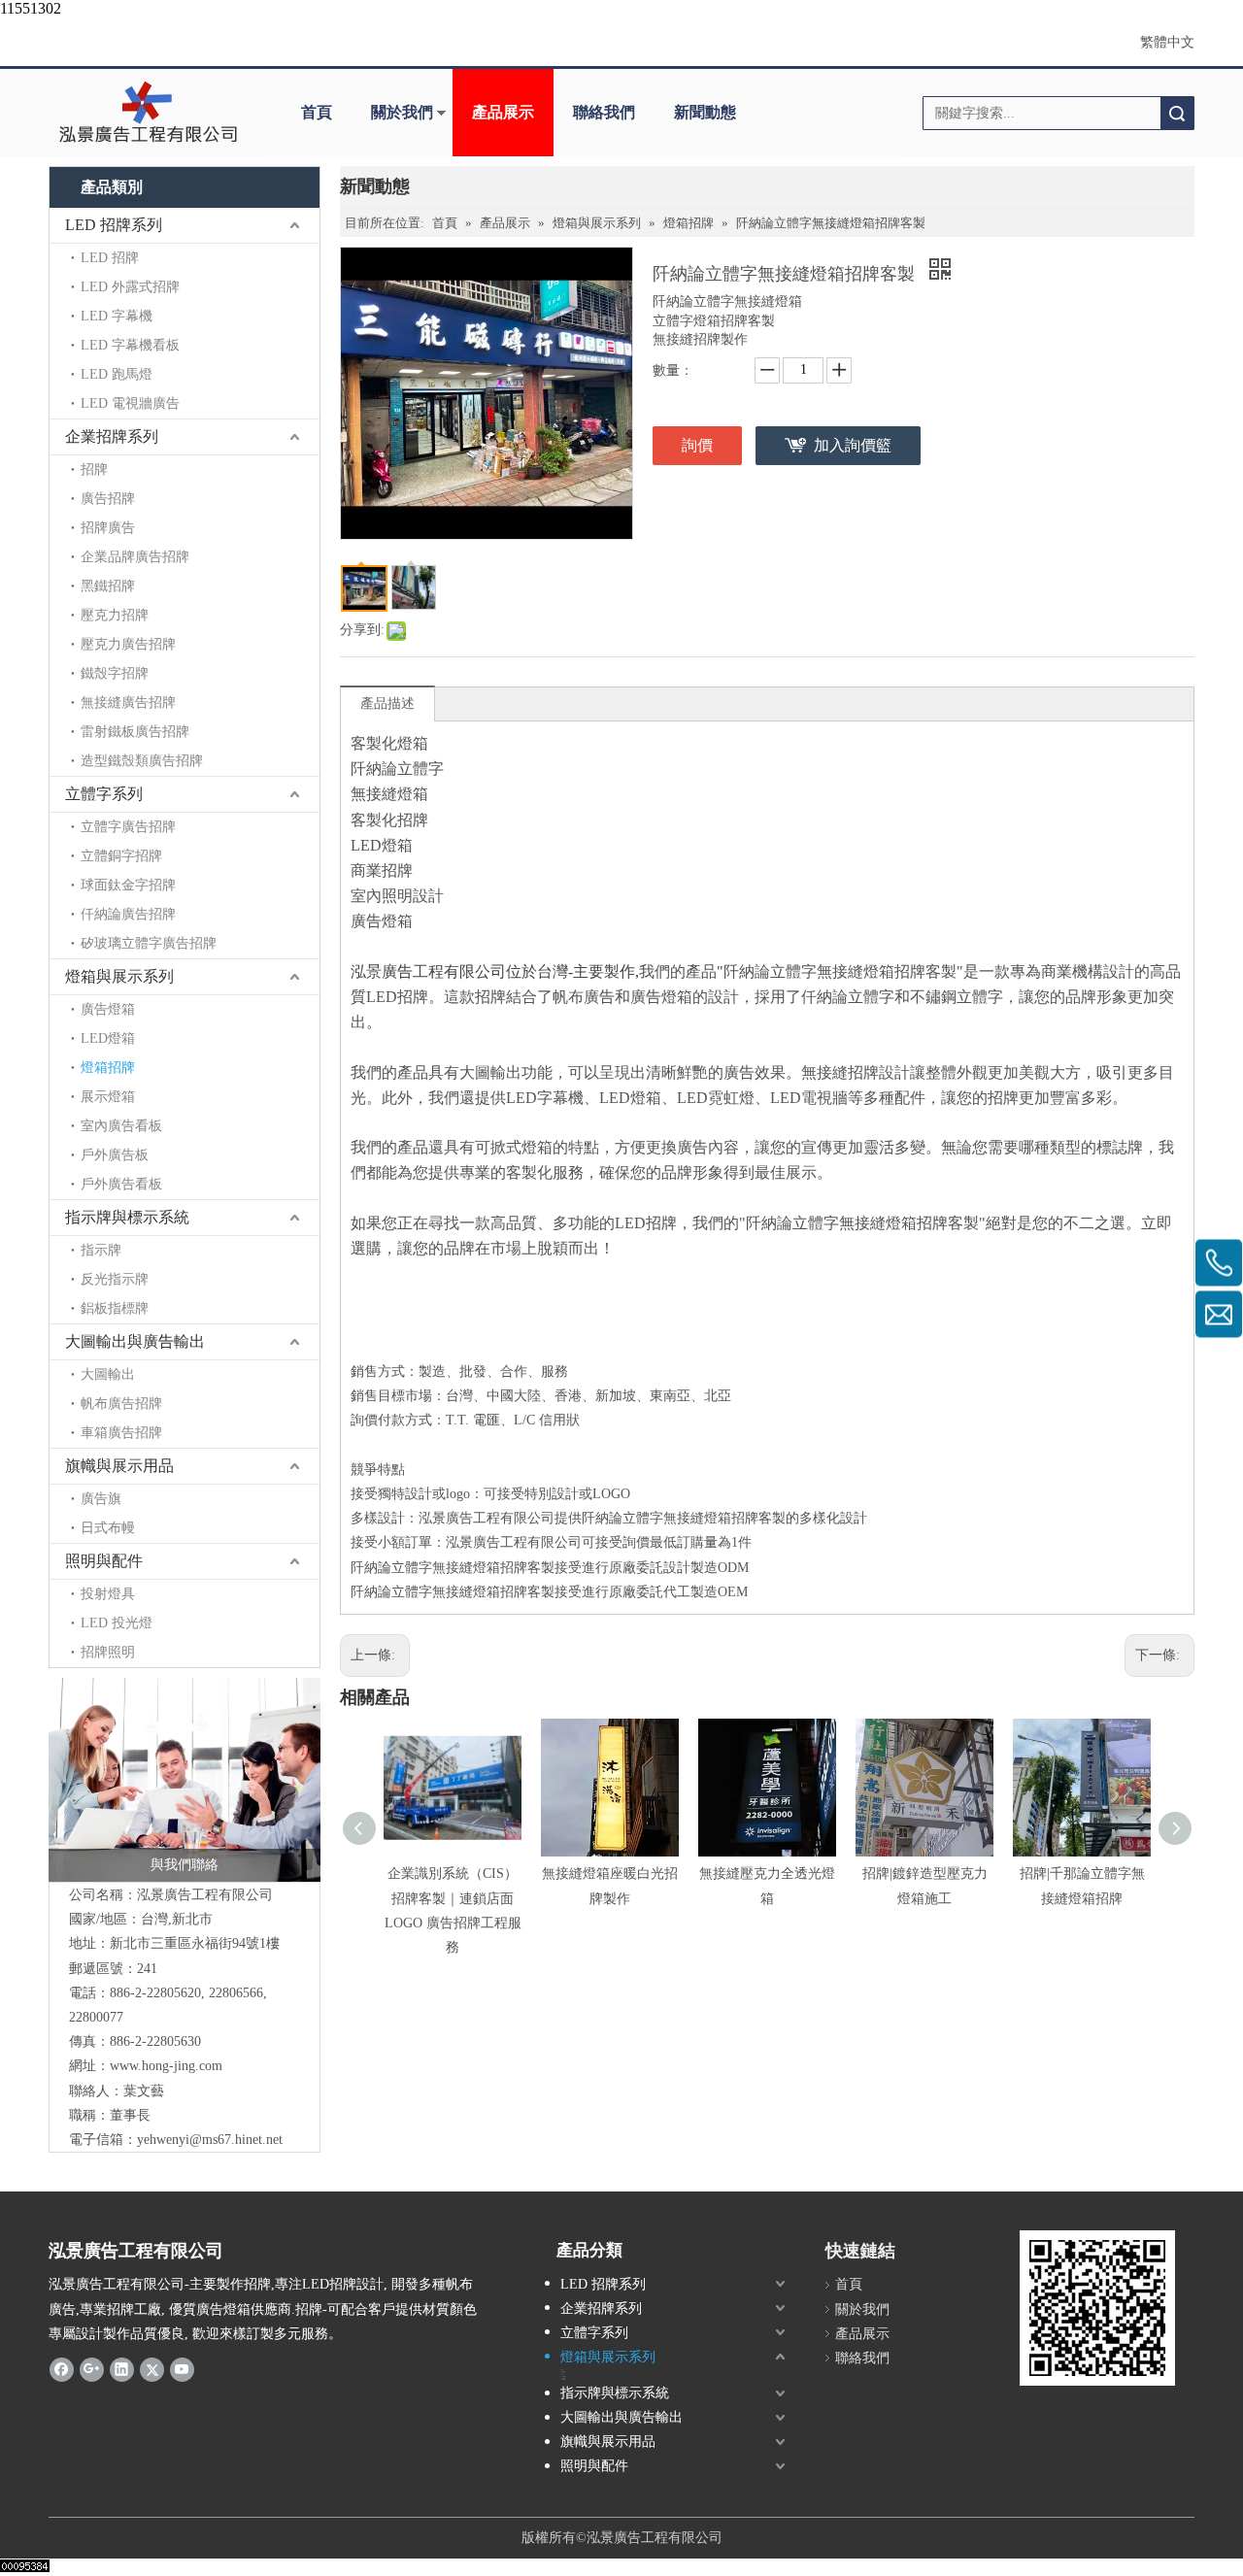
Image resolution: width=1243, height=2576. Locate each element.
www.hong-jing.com (166, 2066)
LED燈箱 (108, 1038)
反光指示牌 (115, 1279)
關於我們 (402, 112)
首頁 (317, 112)
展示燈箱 (108, 1097)
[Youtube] (182, 2369)
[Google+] (92, 2369)
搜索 (1177, 113)
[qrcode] (1097, 2308)
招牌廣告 (108, 528)
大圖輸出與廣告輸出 (135, 1341)
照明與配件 (104, 1561)
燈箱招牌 (108, 1068)
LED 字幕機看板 (130, 345)
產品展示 (503, 112)
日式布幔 (108, 1528)
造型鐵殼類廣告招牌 (142, 761)
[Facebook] (62, 2369)
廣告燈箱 (108, 1009)
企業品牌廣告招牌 (135, 557)
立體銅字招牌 (121, 856)
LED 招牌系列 (114, 225)
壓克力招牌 (115, 615)
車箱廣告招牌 (121, 1433)
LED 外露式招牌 (130, 287)
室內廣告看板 (121, 1126)
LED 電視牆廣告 (130, 403)
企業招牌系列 (112, 436)
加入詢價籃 (853, 445)
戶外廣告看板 (121, 1184)
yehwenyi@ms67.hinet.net (210, 2140)
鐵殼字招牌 (115, 673)
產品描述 (387, 703)
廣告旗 (101, 1499)
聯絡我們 (604, 112)
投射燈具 (108, 1594)
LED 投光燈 (117, 1623)
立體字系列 (104, 794)
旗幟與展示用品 (119, 1466)
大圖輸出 (108, 1374)
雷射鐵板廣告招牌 (135, 732)
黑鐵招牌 (108, 586)
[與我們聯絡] (185, 1780)
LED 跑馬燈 (117, 374)
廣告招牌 (108, 499)
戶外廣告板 (115, 1155)
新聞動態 (705, 112)
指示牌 (101, 1250)
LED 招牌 (110, 258)
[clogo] (148, 113)
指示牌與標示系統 (127, 1217)
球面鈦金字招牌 (128, 885)
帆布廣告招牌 (121, 1404)
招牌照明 (108, 1652)
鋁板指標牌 (115, 1308)
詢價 (697, 445)
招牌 (94, 469)
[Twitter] (152, 2369)
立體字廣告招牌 (128, 827)
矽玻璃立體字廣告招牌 (149, 943)
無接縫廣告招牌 (128, 703)
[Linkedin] (122, 2369)
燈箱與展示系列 (119, 976)
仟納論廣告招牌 (128, 914)
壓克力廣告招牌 (128, 644)
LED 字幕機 (117, 316)
